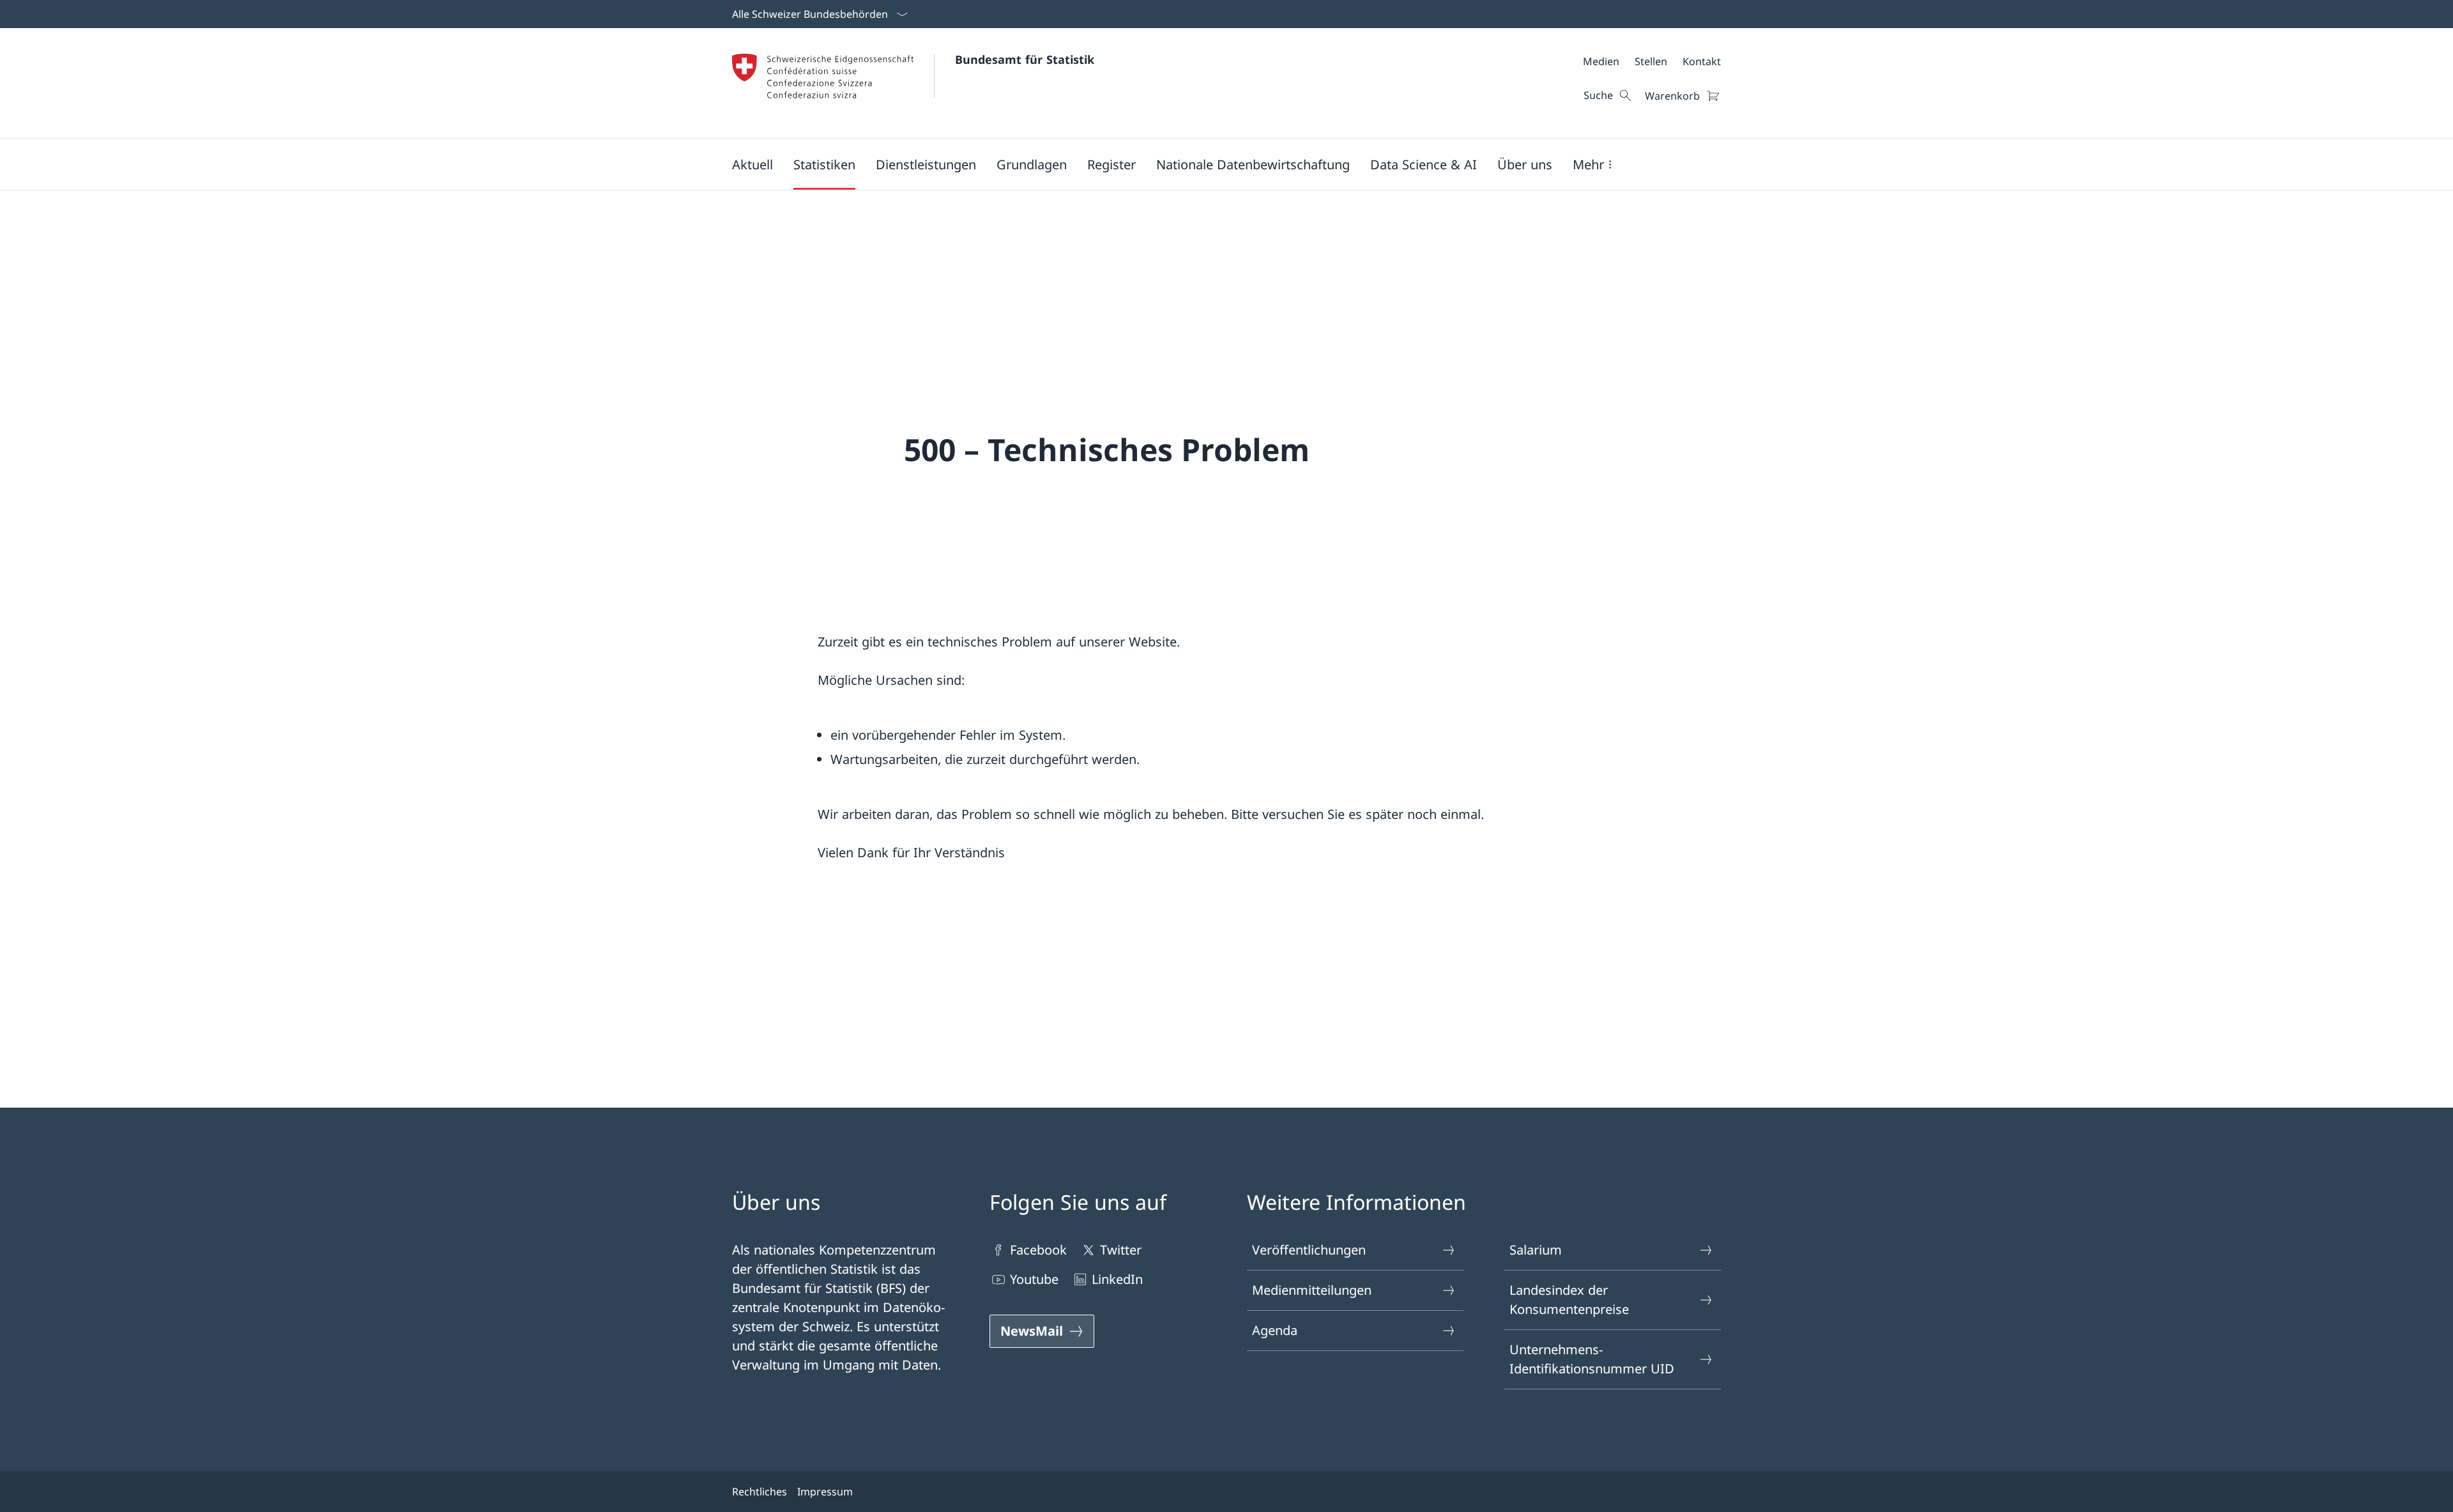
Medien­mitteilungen (1312, 1290)
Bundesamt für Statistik (1025, 59)
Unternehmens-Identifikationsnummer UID (1592, 1359)
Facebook (1038, 1250)
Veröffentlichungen (1309, 1250)
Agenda (1275, 1330)
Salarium (1536, 1250)
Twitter (1121, 1250)
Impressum (825, 1492)
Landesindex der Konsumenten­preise (1569, 1300)
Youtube (1034, 1279)
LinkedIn (1117, 1279)
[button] (753, 164)
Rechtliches (760, 1492)
